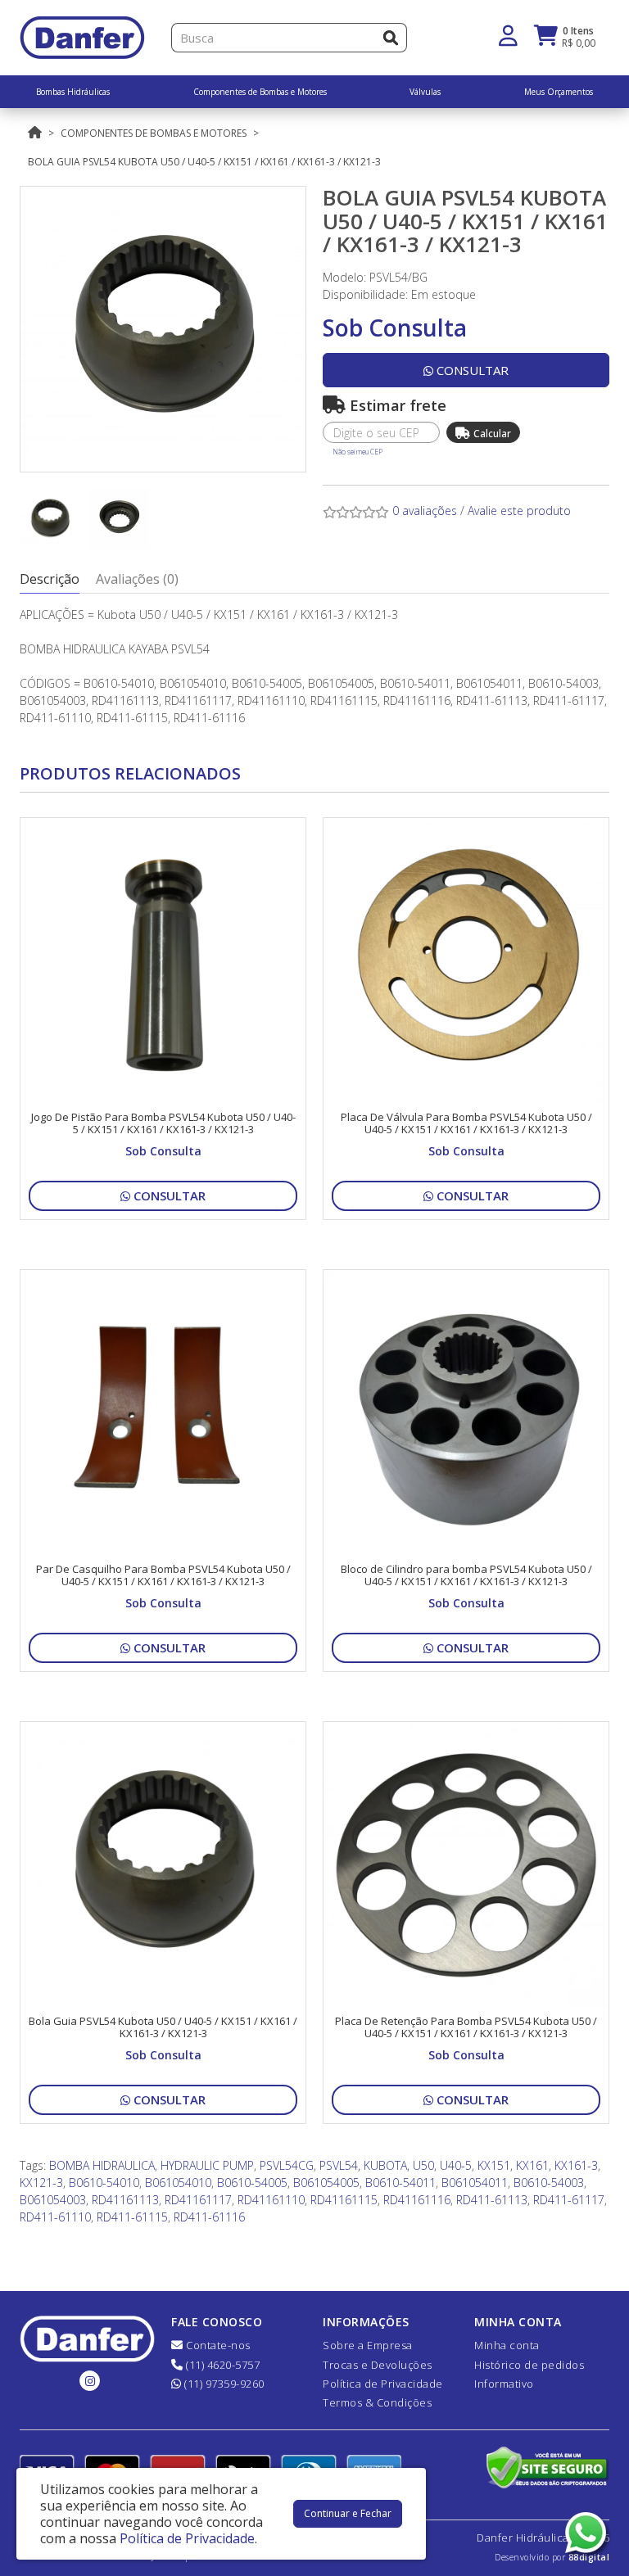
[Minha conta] (508, 34)
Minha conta (507, 2345)
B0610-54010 (104, 2183)
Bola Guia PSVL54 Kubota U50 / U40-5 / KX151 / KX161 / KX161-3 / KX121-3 (204, 162)
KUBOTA (385, 2165)
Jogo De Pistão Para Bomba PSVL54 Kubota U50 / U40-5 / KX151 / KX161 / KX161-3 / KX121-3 (163, 1123)
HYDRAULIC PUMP (207, 2165)
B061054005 (326, 2183)
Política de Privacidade (383, 2384)
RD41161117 (198, 2200)
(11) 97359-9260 (223, 2384)
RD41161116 (417, 2200)
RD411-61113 (492, 2200)
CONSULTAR (471, 370)
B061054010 (178, 2183)
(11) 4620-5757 (222, 2365)
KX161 (532, 2165)
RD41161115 (344, 2200)
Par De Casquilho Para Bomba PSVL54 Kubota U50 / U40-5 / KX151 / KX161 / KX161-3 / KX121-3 (163, 1575)
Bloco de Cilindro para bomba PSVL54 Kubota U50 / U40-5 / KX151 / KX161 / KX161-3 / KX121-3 (466, 1575)
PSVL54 (339, 2165)
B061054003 (53, 2200)
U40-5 (456, 2165)
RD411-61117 (569, 2200)
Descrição (50, 579)
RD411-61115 (132, 2217)
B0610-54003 (549, 2183)
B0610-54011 (400, 2183)
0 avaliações (425, 511)
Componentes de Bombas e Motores (154, 133)
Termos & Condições (377, 2402)
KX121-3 (41, 2183)
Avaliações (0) (137, 579)
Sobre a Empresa (368, 2345)
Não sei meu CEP (357, 452)
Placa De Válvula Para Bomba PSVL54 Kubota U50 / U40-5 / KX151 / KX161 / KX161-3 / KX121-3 (466, 1123)
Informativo (504, 2384)
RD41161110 (271, 2200)
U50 (423, 2165)
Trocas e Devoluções (378, 2365)
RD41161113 (125, 2200)
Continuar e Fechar (348, 2513)
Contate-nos (217, 2345)
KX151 (494, 2165)
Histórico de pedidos (529, 2365)
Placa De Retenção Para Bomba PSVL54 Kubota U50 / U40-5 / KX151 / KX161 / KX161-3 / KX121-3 (466, 2027)
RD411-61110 (55, 2217)
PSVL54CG (287, 2165)
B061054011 (475, 2183)
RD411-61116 (209, 2217)
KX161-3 (576, 2165)
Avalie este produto (519, 511)
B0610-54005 (252, 2183)
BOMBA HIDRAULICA (102, 2165)
